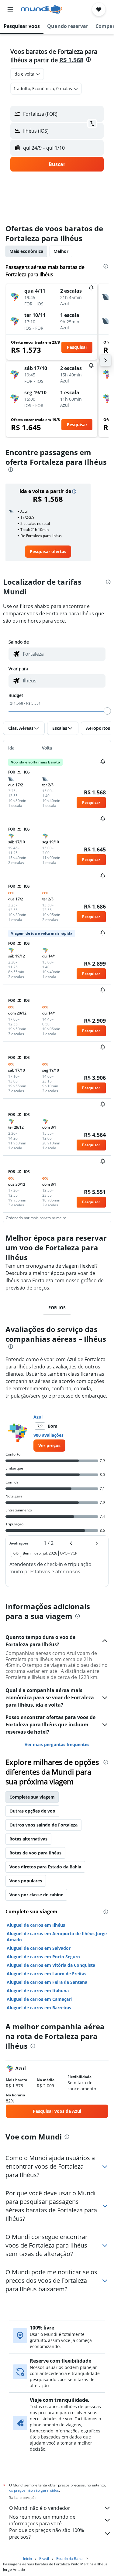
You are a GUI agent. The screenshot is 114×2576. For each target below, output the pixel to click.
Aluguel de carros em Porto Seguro (43, 1957)
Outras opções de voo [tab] (32, 1811)
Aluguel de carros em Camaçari (39, 1999)
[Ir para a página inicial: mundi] (41, 9)
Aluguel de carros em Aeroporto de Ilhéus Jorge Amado (57, 1937)
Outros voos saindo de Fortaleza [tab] (43, 1825)
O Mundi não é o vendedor (40, 2508)
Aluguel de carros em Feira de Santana (47, 1982)
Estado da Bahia (70, 2559)
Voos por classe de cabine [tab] (36, 1895)
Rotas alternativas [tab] (28, 1839)
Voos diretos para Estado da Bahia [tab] (45, 1867)
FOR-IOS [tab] (57, 1308)
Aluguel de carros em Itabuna (38, 1991)
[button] (10, 9)
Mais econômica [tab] (26, 251)
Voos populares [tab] (26, 1881)
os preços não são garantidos (34, 2490)
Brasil (44, 2559)
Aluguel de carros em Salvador (39, 1948)
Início (28, 2559)
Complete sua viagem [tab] (32, 1797)
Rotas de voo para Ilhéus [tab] (35, 1853)
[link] (48, 552)
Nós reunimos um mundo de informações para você (42, 2520)
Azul (38, 1417)
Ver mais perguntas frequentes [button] (57, 1744)
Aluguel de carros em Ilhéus (36, 1925)
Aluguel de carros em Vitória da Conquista (51, 1965)
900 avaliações (48, 1435)
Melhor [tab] (61, 251)
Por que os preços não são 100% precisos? (47, 2534)
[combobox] (63, 654)
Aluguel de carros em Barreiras (39, 2008)
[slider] (107, 711)
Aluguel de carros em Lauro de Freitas (47, 1974)
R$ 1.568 (71, 60)
